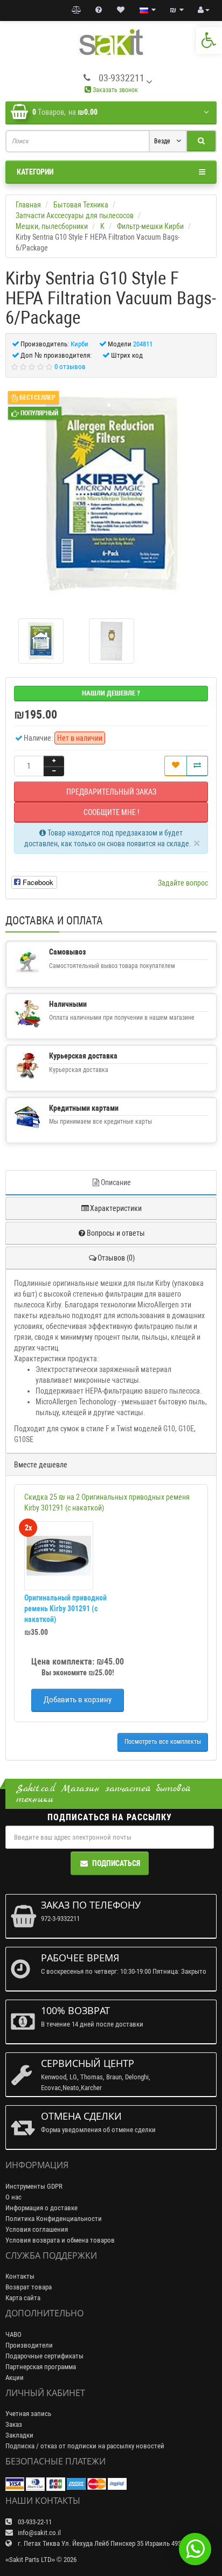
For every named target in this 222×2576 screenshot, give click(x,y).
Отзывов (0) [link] (116, 1258)
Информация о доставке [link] (41, 2208)
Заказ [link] (14, 2424)
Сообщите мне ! (111, 812)
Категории (35, 172)
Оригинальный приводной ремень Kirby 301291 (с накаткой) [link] (65, 1609)
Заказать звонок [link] (115, 90)
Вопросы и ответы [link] (116, 1233)
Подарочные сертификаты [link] (44, 2356)
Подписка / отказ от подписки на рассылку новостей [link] (85, 2446)
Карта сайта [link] (23, 2298)
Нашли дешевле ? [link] (111, 693)
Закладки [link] (19, 2435)
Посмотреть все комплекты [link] (163, 1742)
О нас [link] (13, 2197)
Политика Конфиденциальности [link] (54, 2219)
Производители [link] (29, 2345)
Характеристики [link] (116, 1208)
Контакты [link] (20, 2276)
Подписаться (116, 1863)
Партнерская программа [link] (41, 2367)
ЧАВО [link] (13, 2334)
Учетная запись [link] (28, 2414)
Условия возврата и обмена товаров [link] (60, 2240)
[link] (209, 40)
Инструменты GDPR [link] (34, 2186)
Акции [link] (15, 2377)
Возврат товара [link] (29, 2287)
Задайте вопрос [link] (183, 883)
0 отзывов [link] (70, 367)
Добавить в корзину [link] (78, 1700)
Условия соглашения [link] (37, 2229)
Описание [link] (116, 1182)
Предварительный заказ (111, 792)
